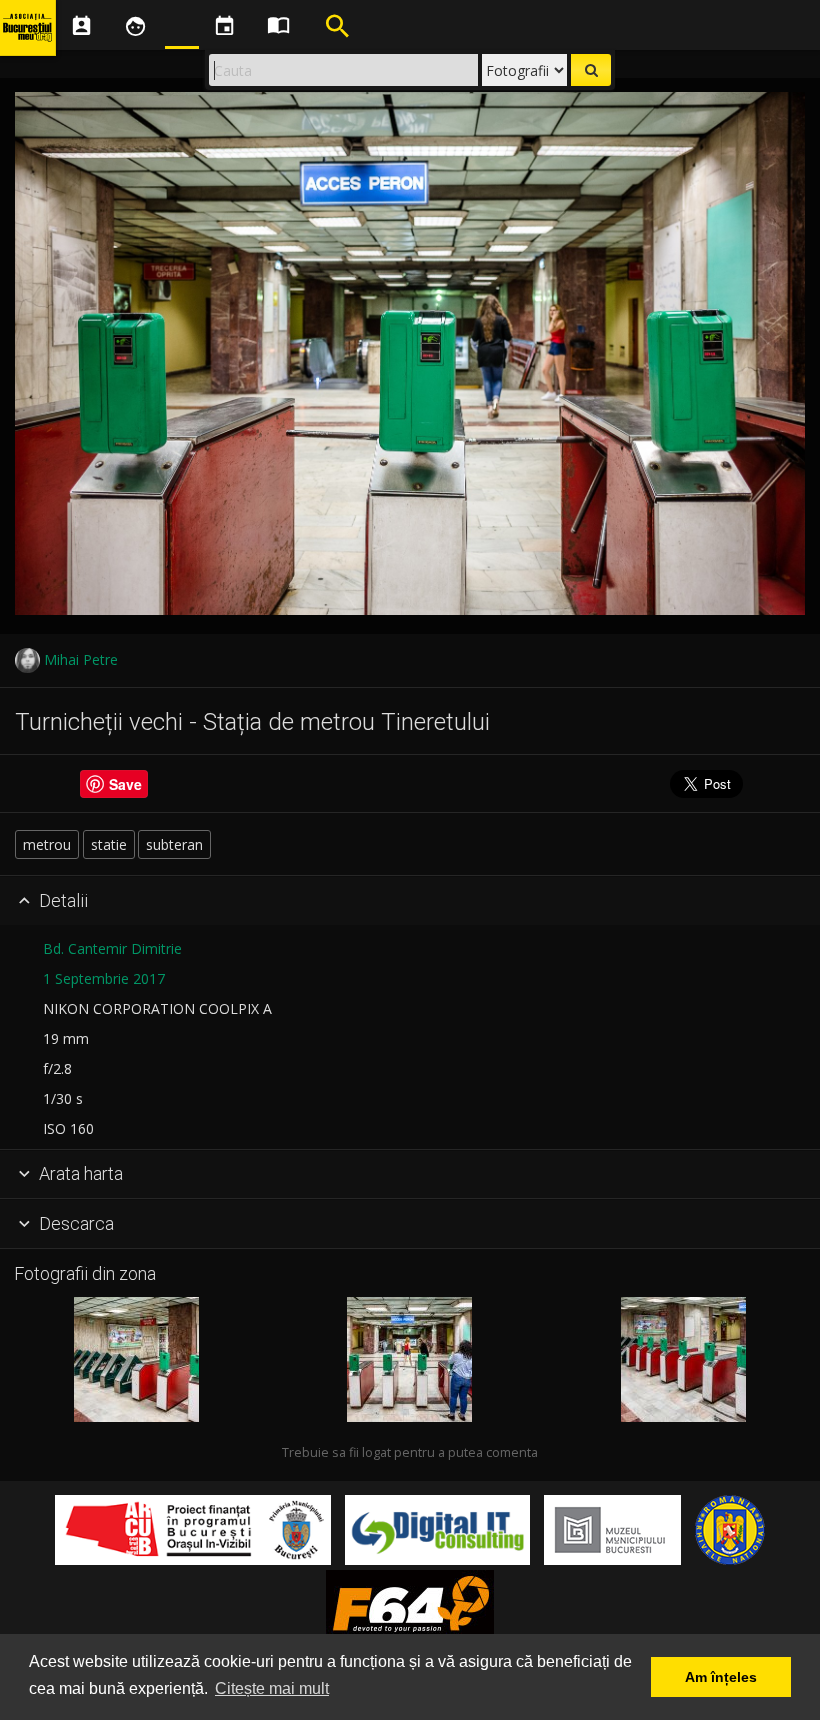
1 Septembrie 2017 (104, 978)
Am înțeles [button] (721, 1677)
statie (109, 844)
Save (125, 784)
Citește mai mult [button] (272, 1688)
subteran (174, 844)
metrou (47, 844)
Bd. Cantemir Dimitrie (112, 948)
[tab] (410, 901)
